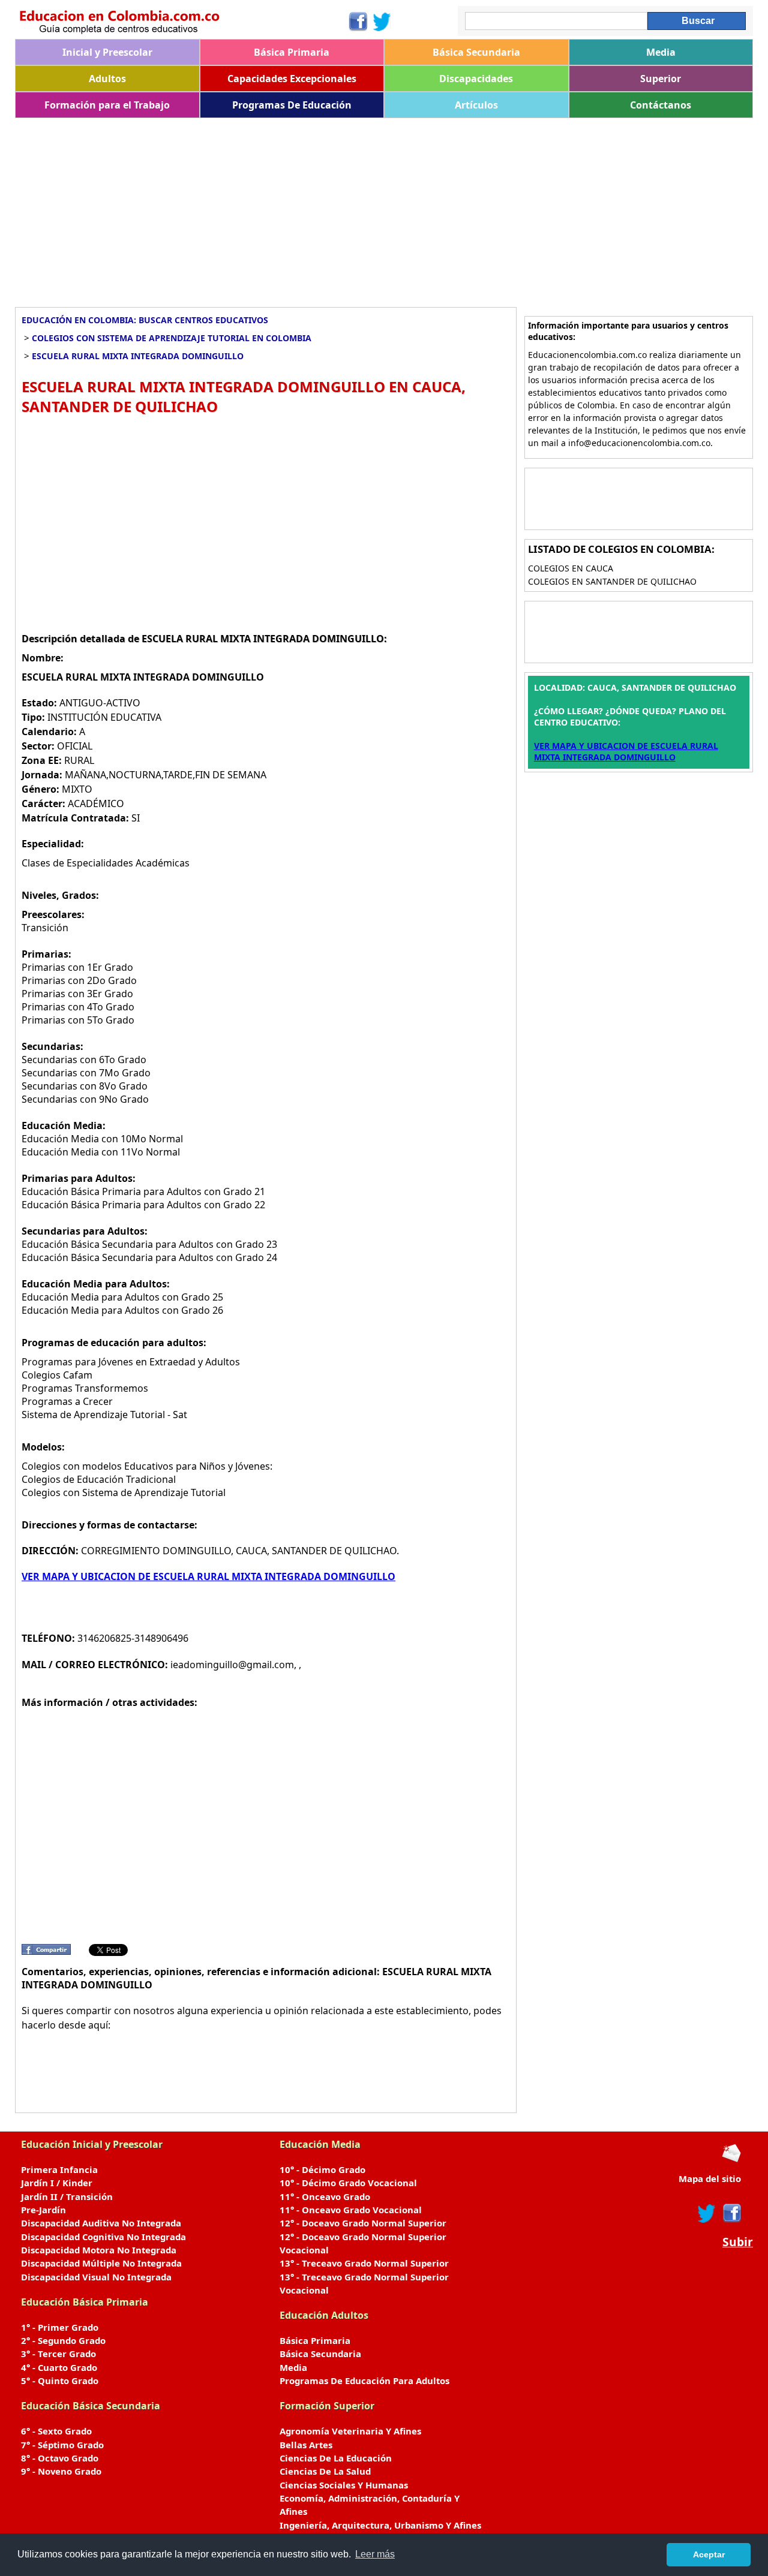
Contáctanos (661, 105)
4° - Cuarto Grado (59, 2367)
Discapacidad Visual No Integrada (96, 2277)
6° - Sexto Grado (56, 2431)
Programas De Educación (292, 105)
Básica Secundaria (476, 52)
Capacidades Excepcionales (292, 79)
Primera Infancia (59, 2169)
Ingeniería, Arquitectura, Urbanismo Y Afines (380, 2525)
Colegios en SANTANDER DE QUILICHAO (612, 581)
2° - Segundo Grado (63, 2340)
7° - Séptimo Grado (62, 2445)
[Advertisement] (375, 208)
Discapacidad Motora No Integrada (99, 2250)
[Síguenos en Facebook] (357, 22)
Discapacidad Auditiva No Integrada (101, 2223)
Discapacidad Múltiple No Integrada (101, 2263)
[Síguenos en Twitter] (382, 22)
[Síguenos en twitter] (707, 2213)
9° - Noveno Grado (61, 2471)
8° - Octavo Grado (60, 2458)
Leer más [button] (375, 2554)
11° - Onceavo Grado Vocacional (351, 2210)
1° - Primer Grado (60, 2327)
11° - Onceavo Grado (325, 2196)
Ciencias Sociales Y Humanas (344, 2485)
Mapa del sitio (710, 2178)
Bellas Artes (306, 2445)
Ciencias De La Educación (336, 2458)
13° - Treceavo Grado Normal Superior (364, 2263)
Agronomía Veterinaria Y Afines (350, 2431)
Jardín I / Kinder (57, 2183)
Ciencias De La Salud (325, 2471)
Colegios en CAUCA (571, 568)
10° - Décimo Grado (322, 2169)
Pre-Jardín (43, 2210)
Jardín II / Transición (67, 2196)
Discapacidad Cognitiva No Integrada (103, 2237)
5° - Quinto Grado (60, 2381)
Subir (738, 2242)
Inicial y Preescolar (107, 52)
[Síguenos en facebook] (731, 2213)
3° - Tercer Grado (58, 2354)
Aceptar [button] (709, 2554)
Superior (661, 79)
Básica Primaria (292, 52)
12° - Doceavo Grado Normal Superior (363, 2223)
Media (661, 52)
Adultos (107, 79)
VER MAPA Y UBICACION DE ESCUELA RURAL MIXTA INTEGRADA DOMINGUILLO (208, 1576)
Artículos (476, 105)
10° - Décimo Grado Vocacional (348, 2183)
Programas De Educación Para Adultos (364, 2381)
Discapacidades (476, 79)
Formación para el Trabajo (107, 105)
